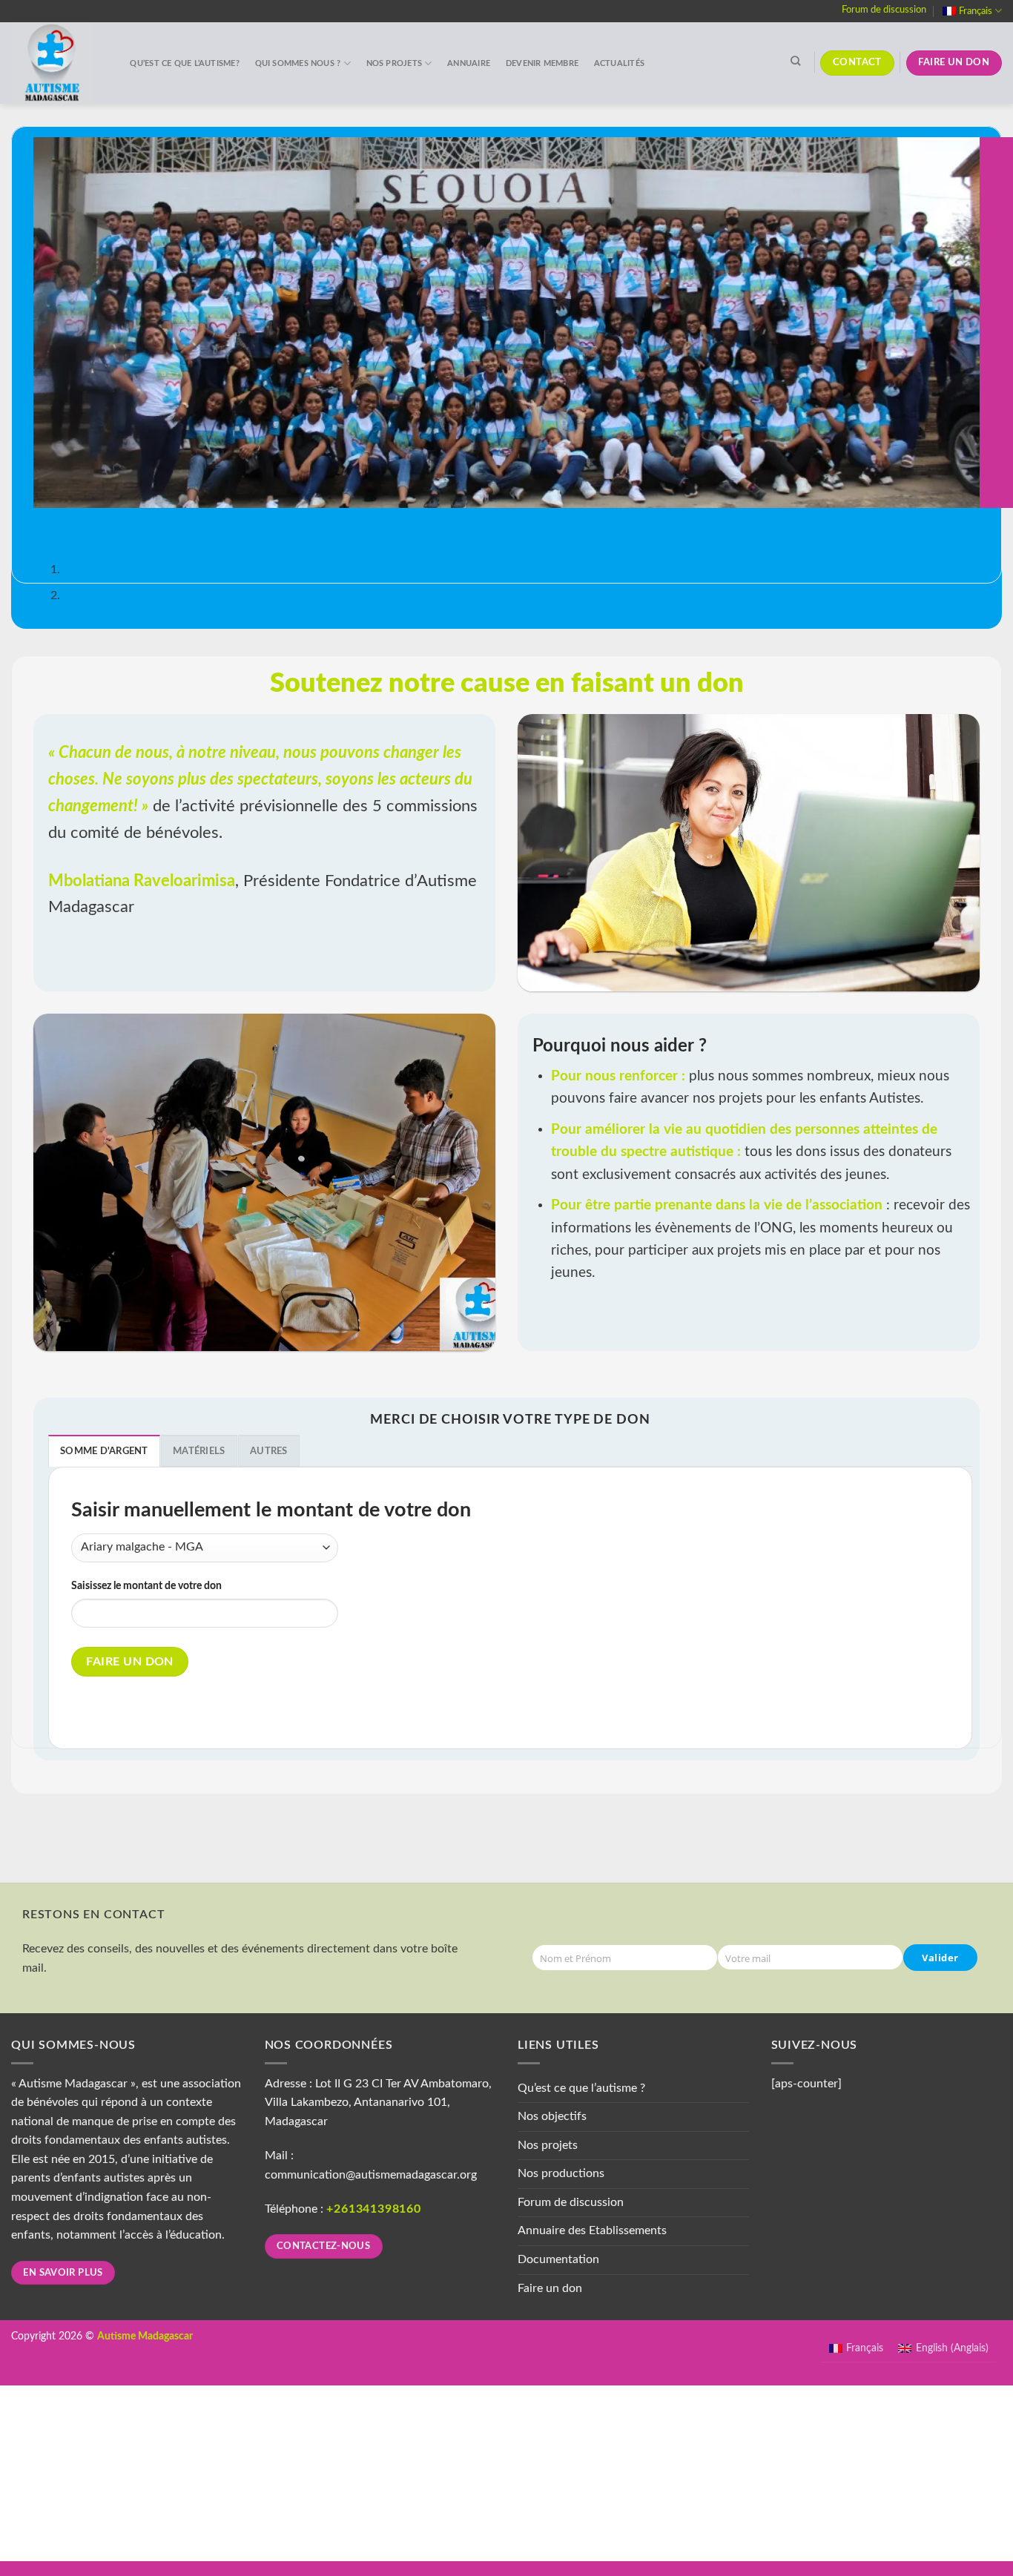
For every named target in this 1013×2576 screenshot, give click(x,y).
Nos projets (394, 63)
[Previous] (48, 522)
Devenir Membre (542, 63)
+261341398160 (373, 2209)
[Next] (89, 522)
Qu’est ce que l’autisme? (184, 63)
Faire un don (130, 1662)
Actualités (619, 63)
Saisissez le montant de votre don (146, 1586)
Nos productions (561, 2173)
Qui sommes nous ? (298, 63)
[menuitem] (972, 11)
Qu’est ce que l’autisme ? (581, 2088)
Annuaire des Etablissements (592, 2230)
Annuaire (469, 63)
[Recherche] (796, 61)
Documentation (558, 2259)
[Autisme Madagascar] (56, 63)
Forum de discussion (884, 10)
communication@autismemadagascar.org (371, 2175)
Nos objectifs (552, 2116)
